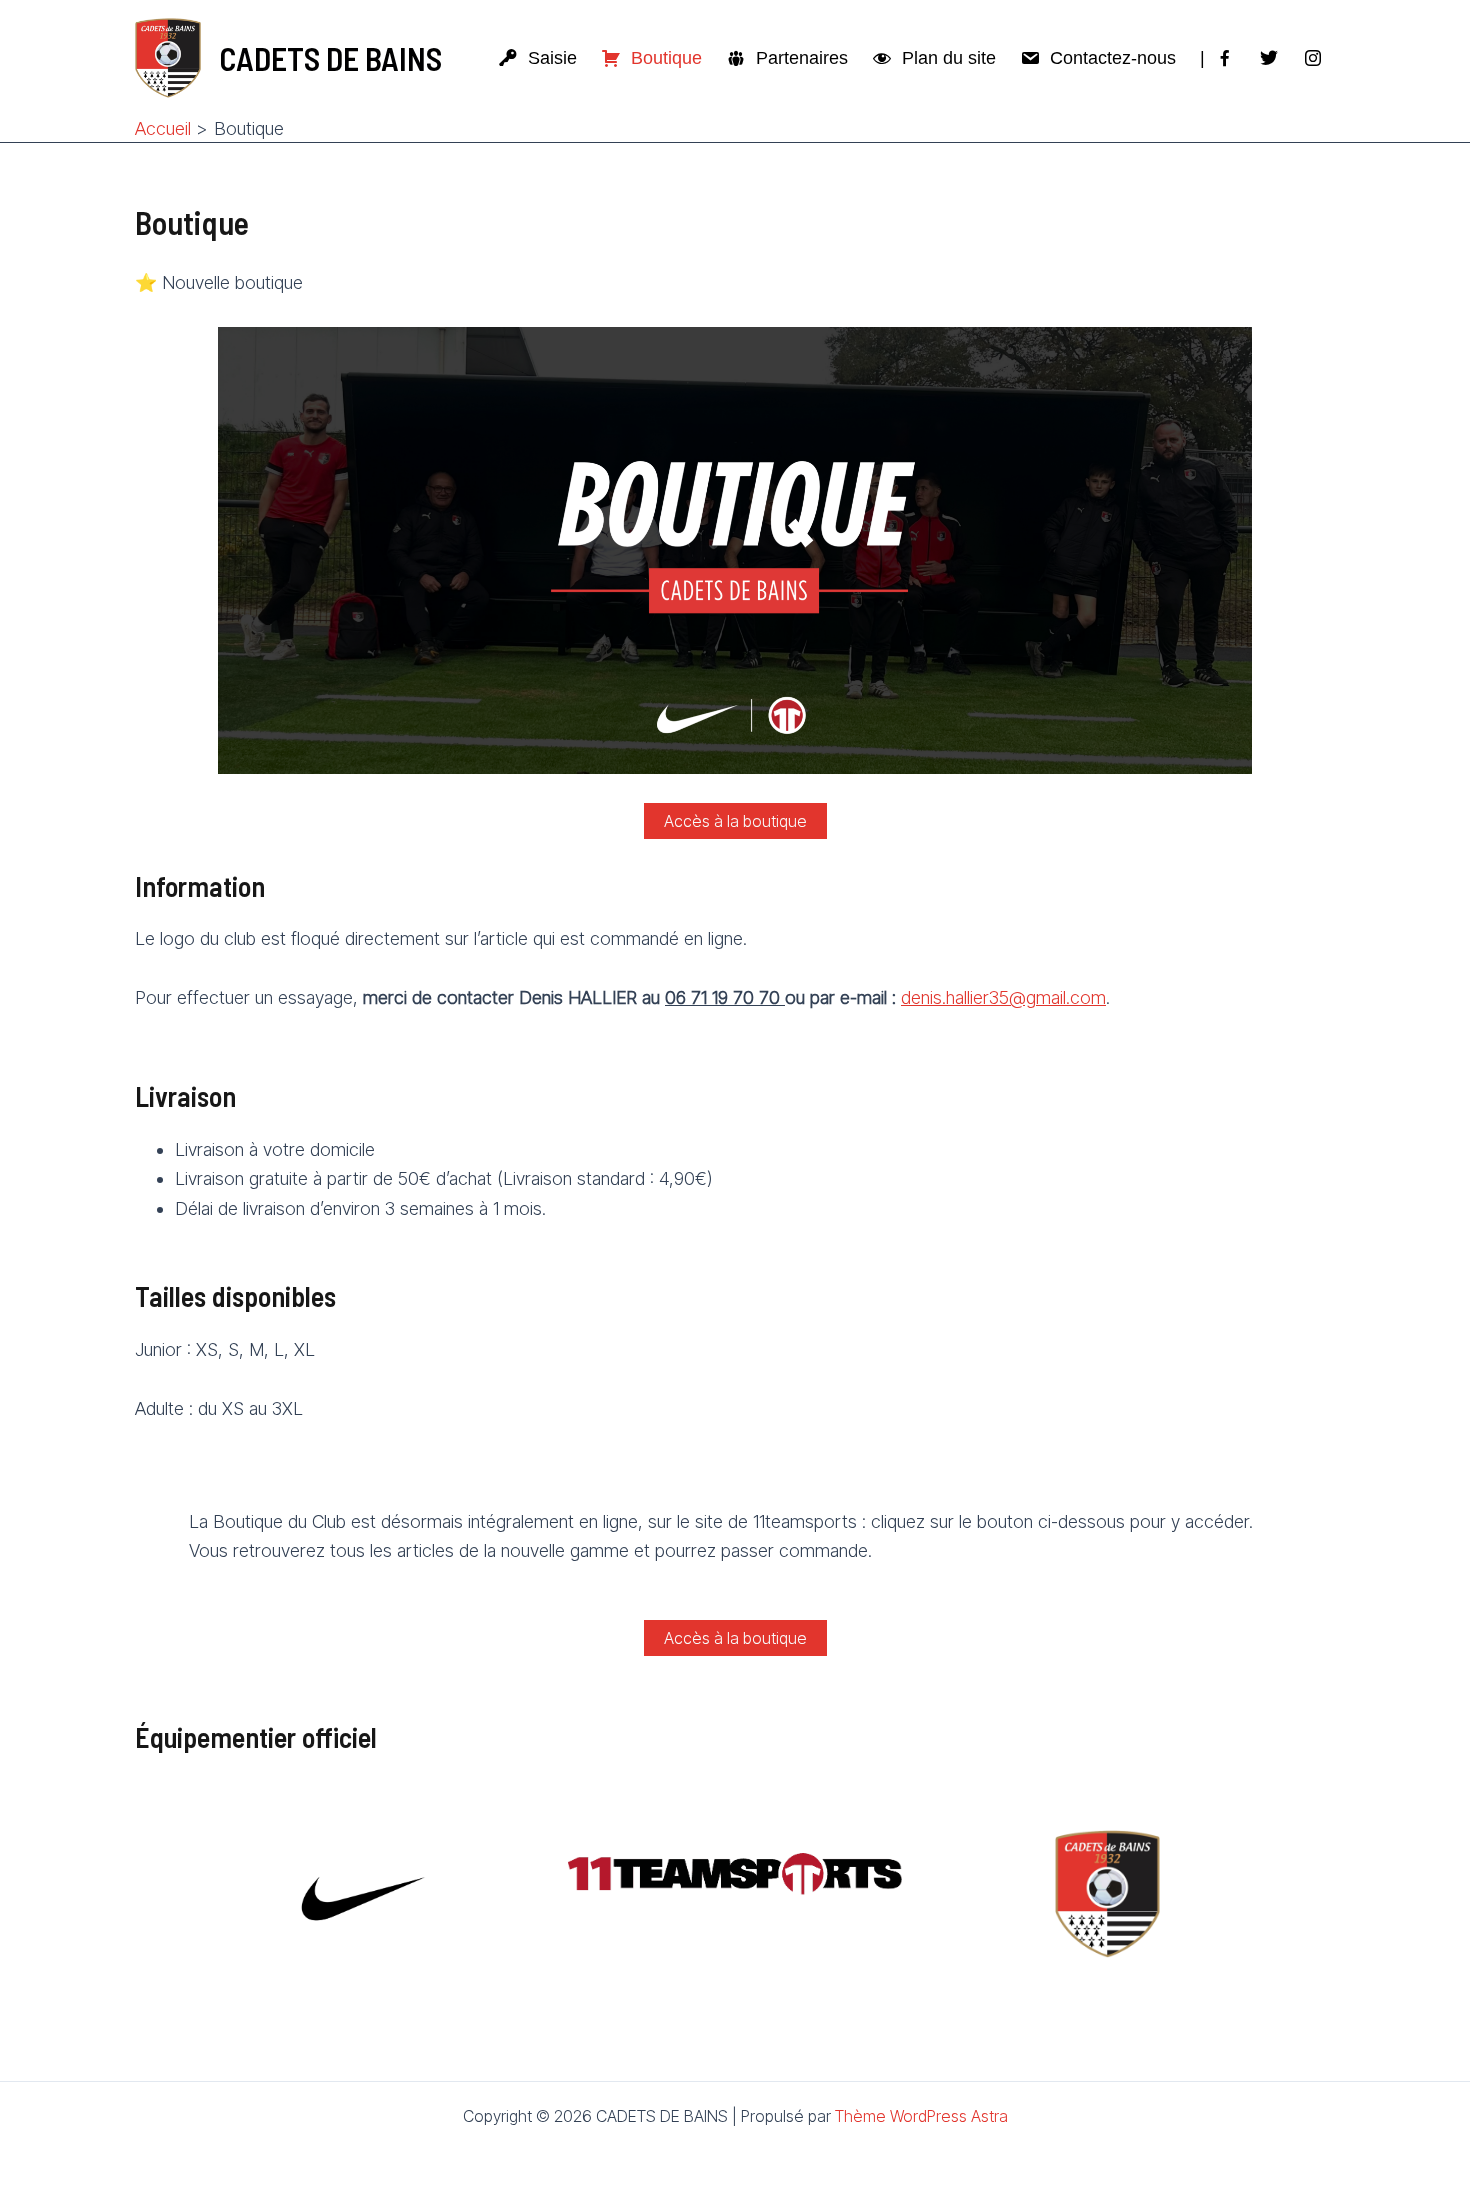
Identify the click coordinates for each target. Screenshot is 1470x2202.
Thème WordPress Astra (921, 2116)
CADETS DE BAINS (330, 58)
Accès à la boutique (735, 821)
